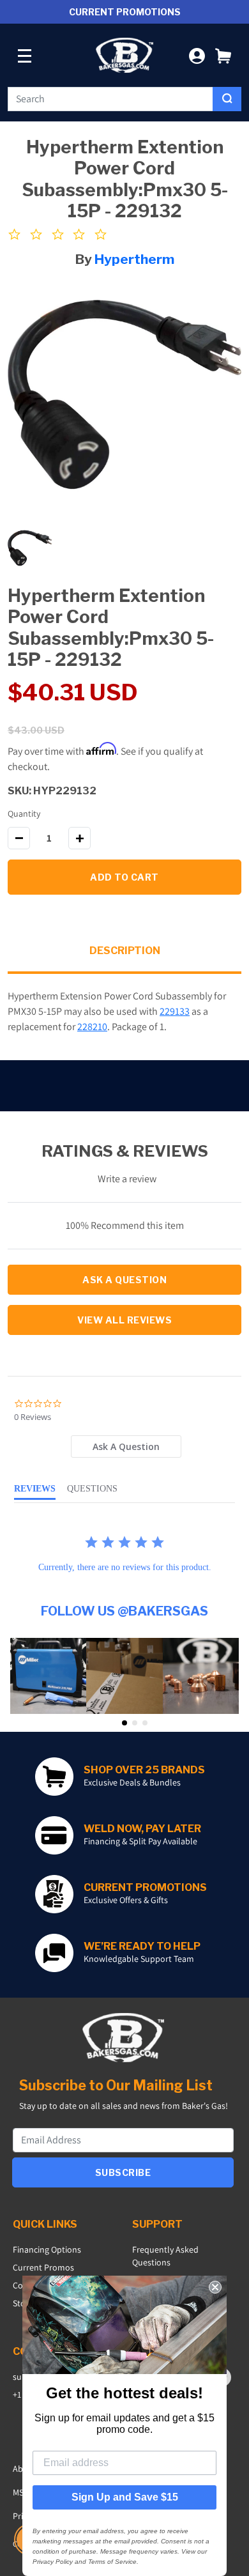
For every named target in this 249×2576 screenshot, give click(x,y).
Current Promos (43, 2267)
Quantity (24, 814)
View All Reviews (124, 1320)
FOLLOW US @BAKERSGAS (124, 1611)
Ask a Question (124, 1280)
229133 (175, 1011)
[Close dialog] (215, 2287)
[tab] (126, 1446)
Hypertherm (134, 259)
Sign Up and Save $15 (125, 2497)
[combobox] (110, 99)
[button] (223, 55)
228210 (92, 1027)
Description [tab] (125, 951)
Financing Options (47, 2249)
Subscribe (123, 2172)
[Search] (227, 99)
